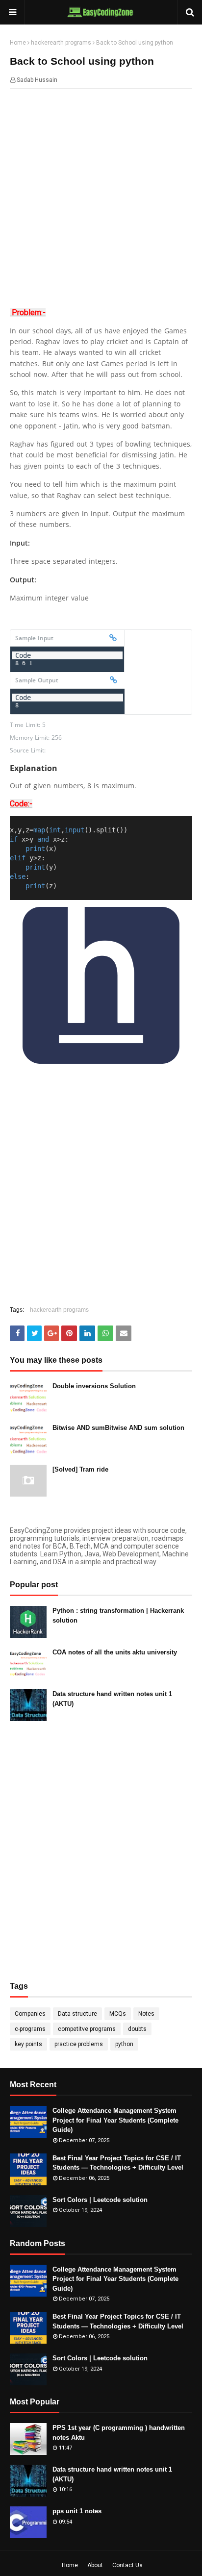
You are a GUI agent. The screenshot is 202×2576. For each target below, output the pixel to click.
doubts (137, 2029)
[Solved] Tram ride (80, 1469)
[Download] (113, 638)
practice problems (79, 2044)
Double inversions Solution (94, 1386)
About (95, 2565)
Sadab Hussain (37, 80)
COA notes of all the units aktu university (115, 1652)
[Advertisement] (101, 200)
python (124, 2044)
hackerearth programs (61, 43)
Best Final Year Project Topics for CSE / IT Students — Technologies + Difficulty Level (118, 2163)
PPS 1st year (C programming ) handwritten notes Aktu (119, 2433)
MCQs (118, 2014)
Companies (30, 2014)
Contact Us (127, 2565)
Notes (146, 2014)
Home (18, 43)
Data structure (77, 2014)
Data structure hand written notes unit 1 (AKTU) (112, 1699)
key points (28, 2044)
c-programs (30, 2029)
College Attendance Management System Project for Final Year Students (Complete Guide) (115, 2120)
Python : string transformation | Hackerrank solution (118, 1615)
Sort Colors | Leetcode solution (100, 2200)
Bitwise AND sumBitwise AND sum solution (118, 1428)
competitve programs (87, 2029)
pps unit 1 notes (77, 2511)
